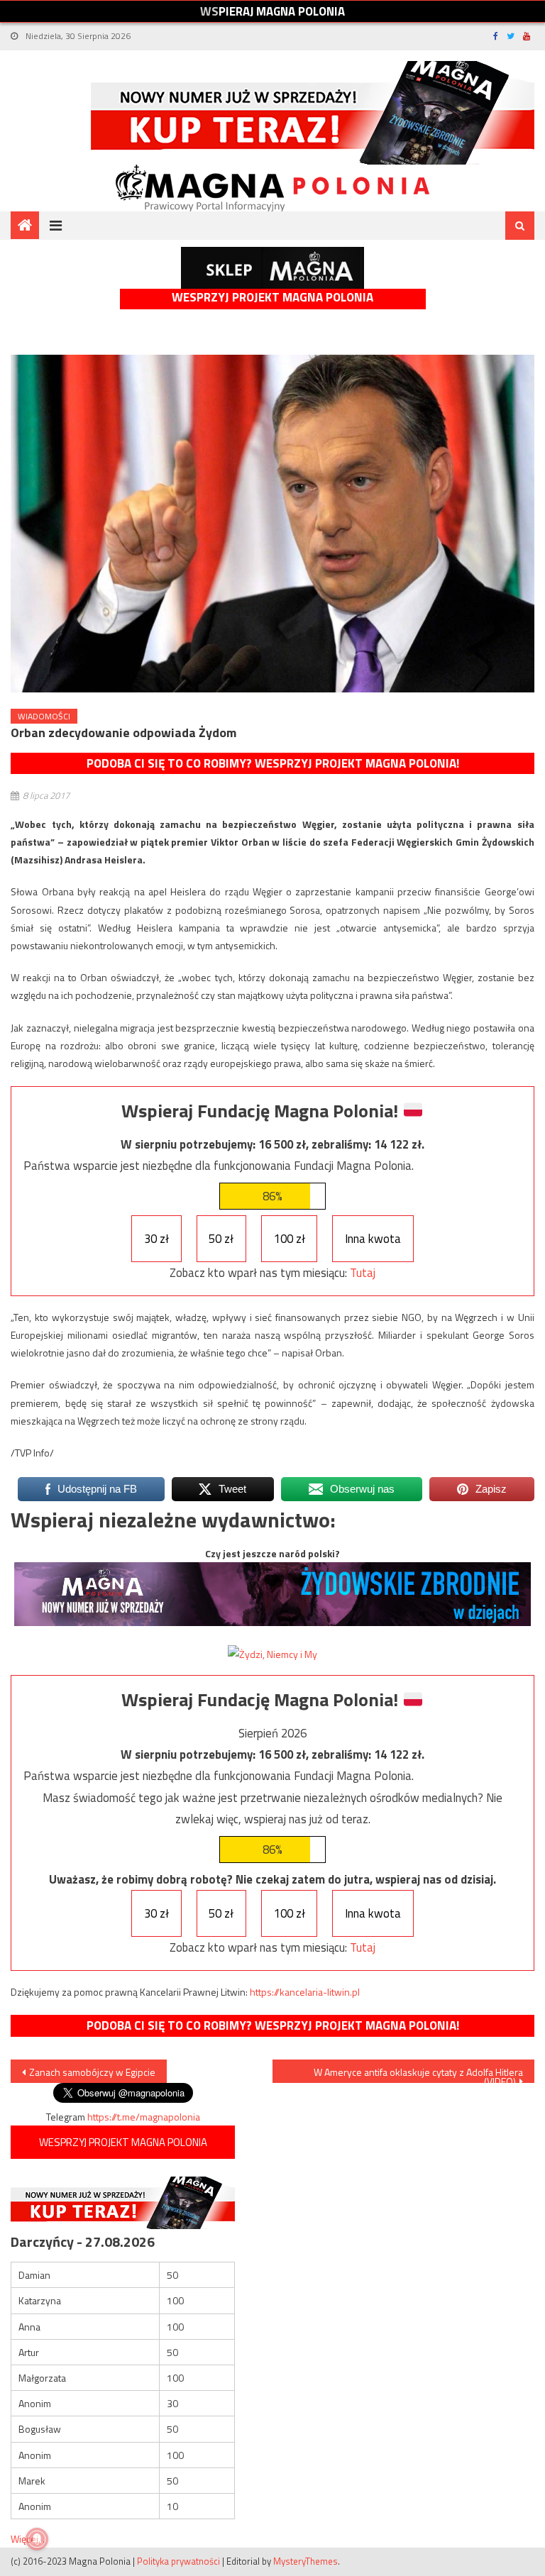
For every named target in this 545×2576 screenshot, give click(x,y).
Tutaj (363, 1273)
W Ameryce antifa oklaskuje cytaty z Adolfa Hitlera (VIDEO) (418, 2074)
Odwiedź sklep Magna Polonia (272, 268)
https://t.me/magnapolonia (144, 2117)
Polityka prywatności (178, 2561)
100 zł (290, 1239)
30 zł (156, 1239)
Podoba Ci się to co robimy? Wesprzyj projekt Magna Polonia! (273, 763)
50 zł (221, 1239)
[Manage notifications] (37, 2539)
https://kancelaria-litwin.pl (305, 1992)
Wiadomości (44, 716)
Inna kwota (373, 1239)
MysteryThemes (305, 2561)
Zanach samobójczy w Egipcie (92, 2072)
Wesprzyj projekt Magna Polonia (272, 298)
